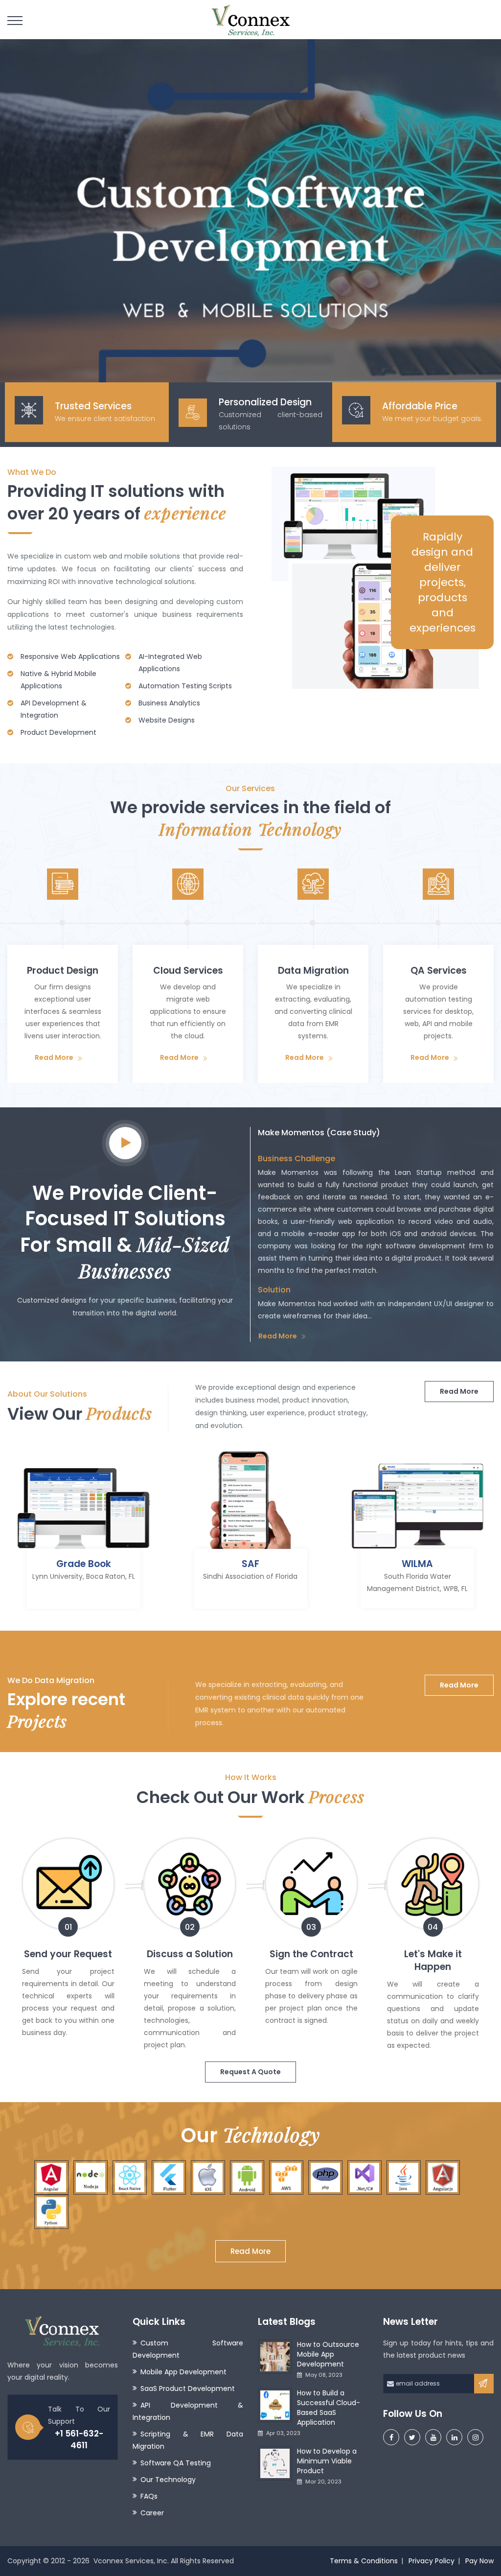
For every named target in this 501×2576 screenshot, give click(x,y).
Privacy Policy (432, 2561)
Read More (54, 1057)
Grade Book (84, 1564)
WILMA (417, 1564)
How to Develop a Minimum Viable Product (327, 2461)
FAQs (149, 2496)
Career (152, 2513)
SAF (250, 1564)
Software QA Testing (176, 2463)
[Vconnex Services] (250, 20)
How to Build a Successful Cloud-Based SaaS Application (329, 2408)
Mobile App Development (183, 2372)
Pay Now (479, 2561)
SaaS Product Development (188, 2389)
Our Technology (168, 2480)
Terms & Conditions (364, 2561)
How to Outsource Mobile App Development (328, 2354)
